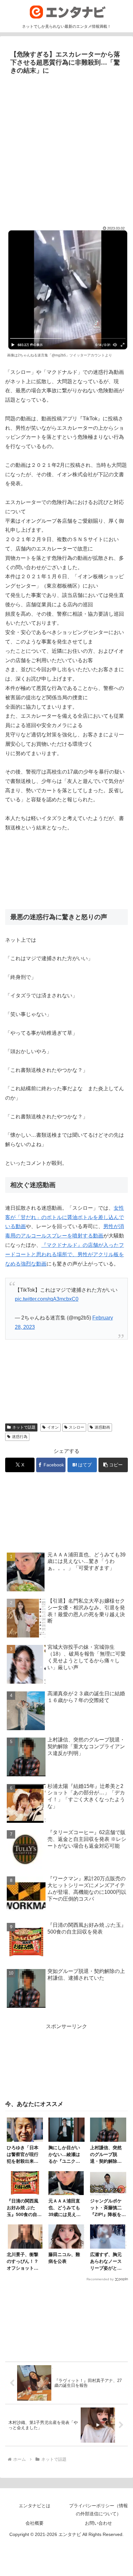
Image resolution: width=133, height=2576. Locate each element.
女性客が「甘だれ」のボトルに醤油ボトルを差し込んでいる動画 (65, 1217)
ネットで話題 (24, 1427)
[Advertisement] (66, 147)
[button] (113, 1465)
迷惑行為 (20, 1437)
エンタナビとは (35, 2506)
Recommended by (100, 2279)
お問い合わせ (98, 2523)
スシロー (77, 1427)
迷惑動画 (102, 1427)
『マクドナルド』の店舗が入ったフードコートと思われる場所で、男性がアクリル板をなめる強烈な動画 (65, 1254)
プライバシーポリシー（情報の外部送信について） (98, 2510)
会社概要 (35, 2523)
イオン (53, 1427)
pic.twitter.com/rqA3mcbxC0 (47, 1299)
